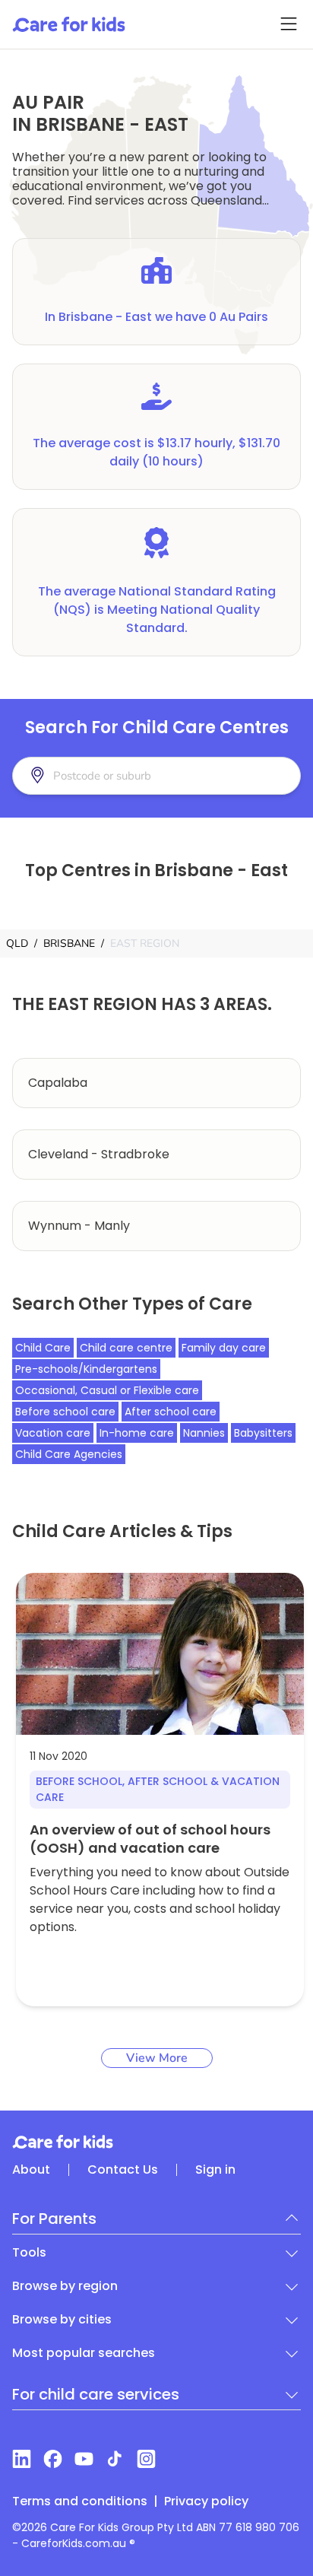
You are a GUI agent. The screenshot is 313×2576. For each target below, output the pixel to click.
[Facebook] (53, 2459)
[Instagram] (146, 2459)
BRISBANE (69, 943)
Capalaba (58, 1083)
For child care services (96, 2394)
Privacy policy (206, 2501)
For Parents (54, 2219)
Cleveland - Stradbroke (99, 1154)
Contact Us (123, 2169)
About (31, 2169)
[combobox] (128, 776)
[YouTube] (84, 2459)
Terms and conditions (80, 2501)
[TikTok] (115, 2459)
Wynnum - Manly (79, 1226)
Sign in (215, 2169)
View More (157, 2058)
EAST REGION (145, 943)
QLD (17, 943)
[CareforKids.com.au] (156, 2142)
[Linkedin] (22, 2459)
